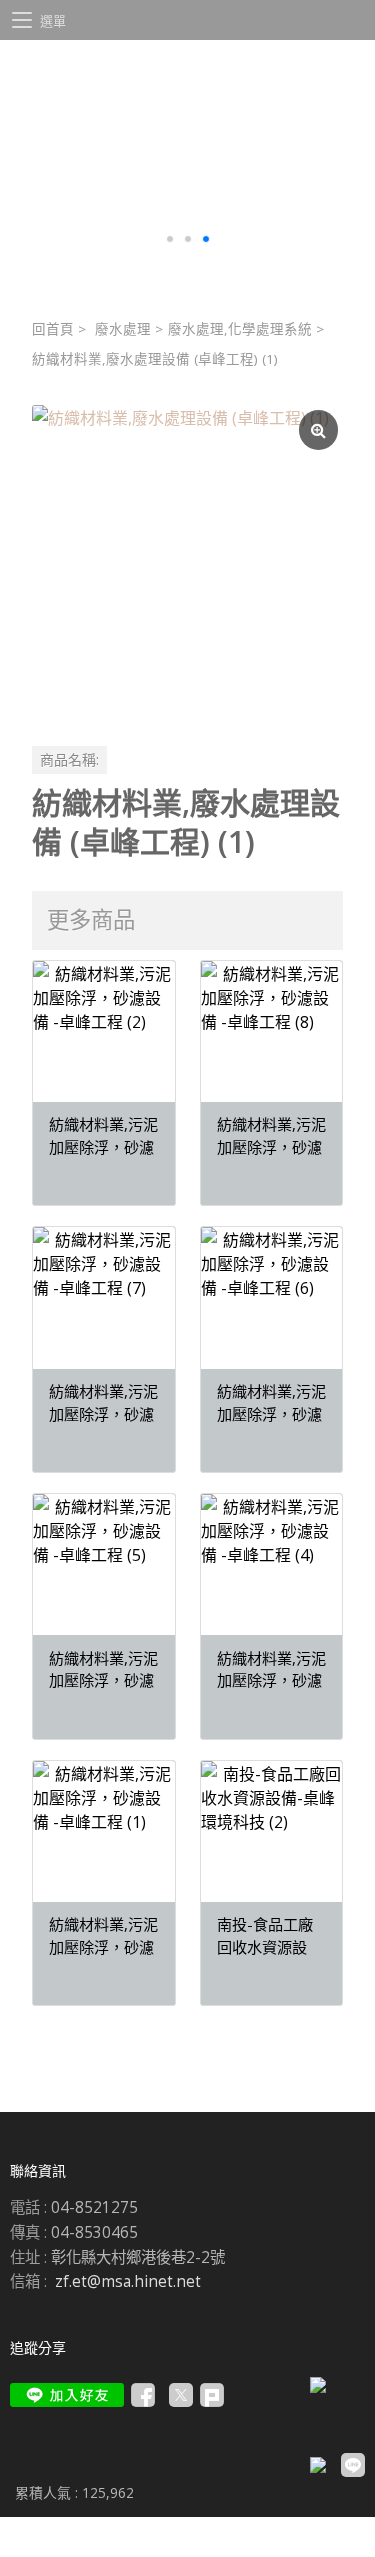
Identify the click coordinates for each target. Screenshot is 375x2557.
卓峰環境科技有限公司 (187, 85)
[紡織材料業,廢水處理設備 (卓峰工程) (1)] (187, 560)
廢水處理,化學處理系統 (240, 329)
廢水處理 (123, 329)
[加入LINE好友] (67, 2395)
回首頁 (53, 329)
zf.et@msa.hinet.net (128, 2281)
